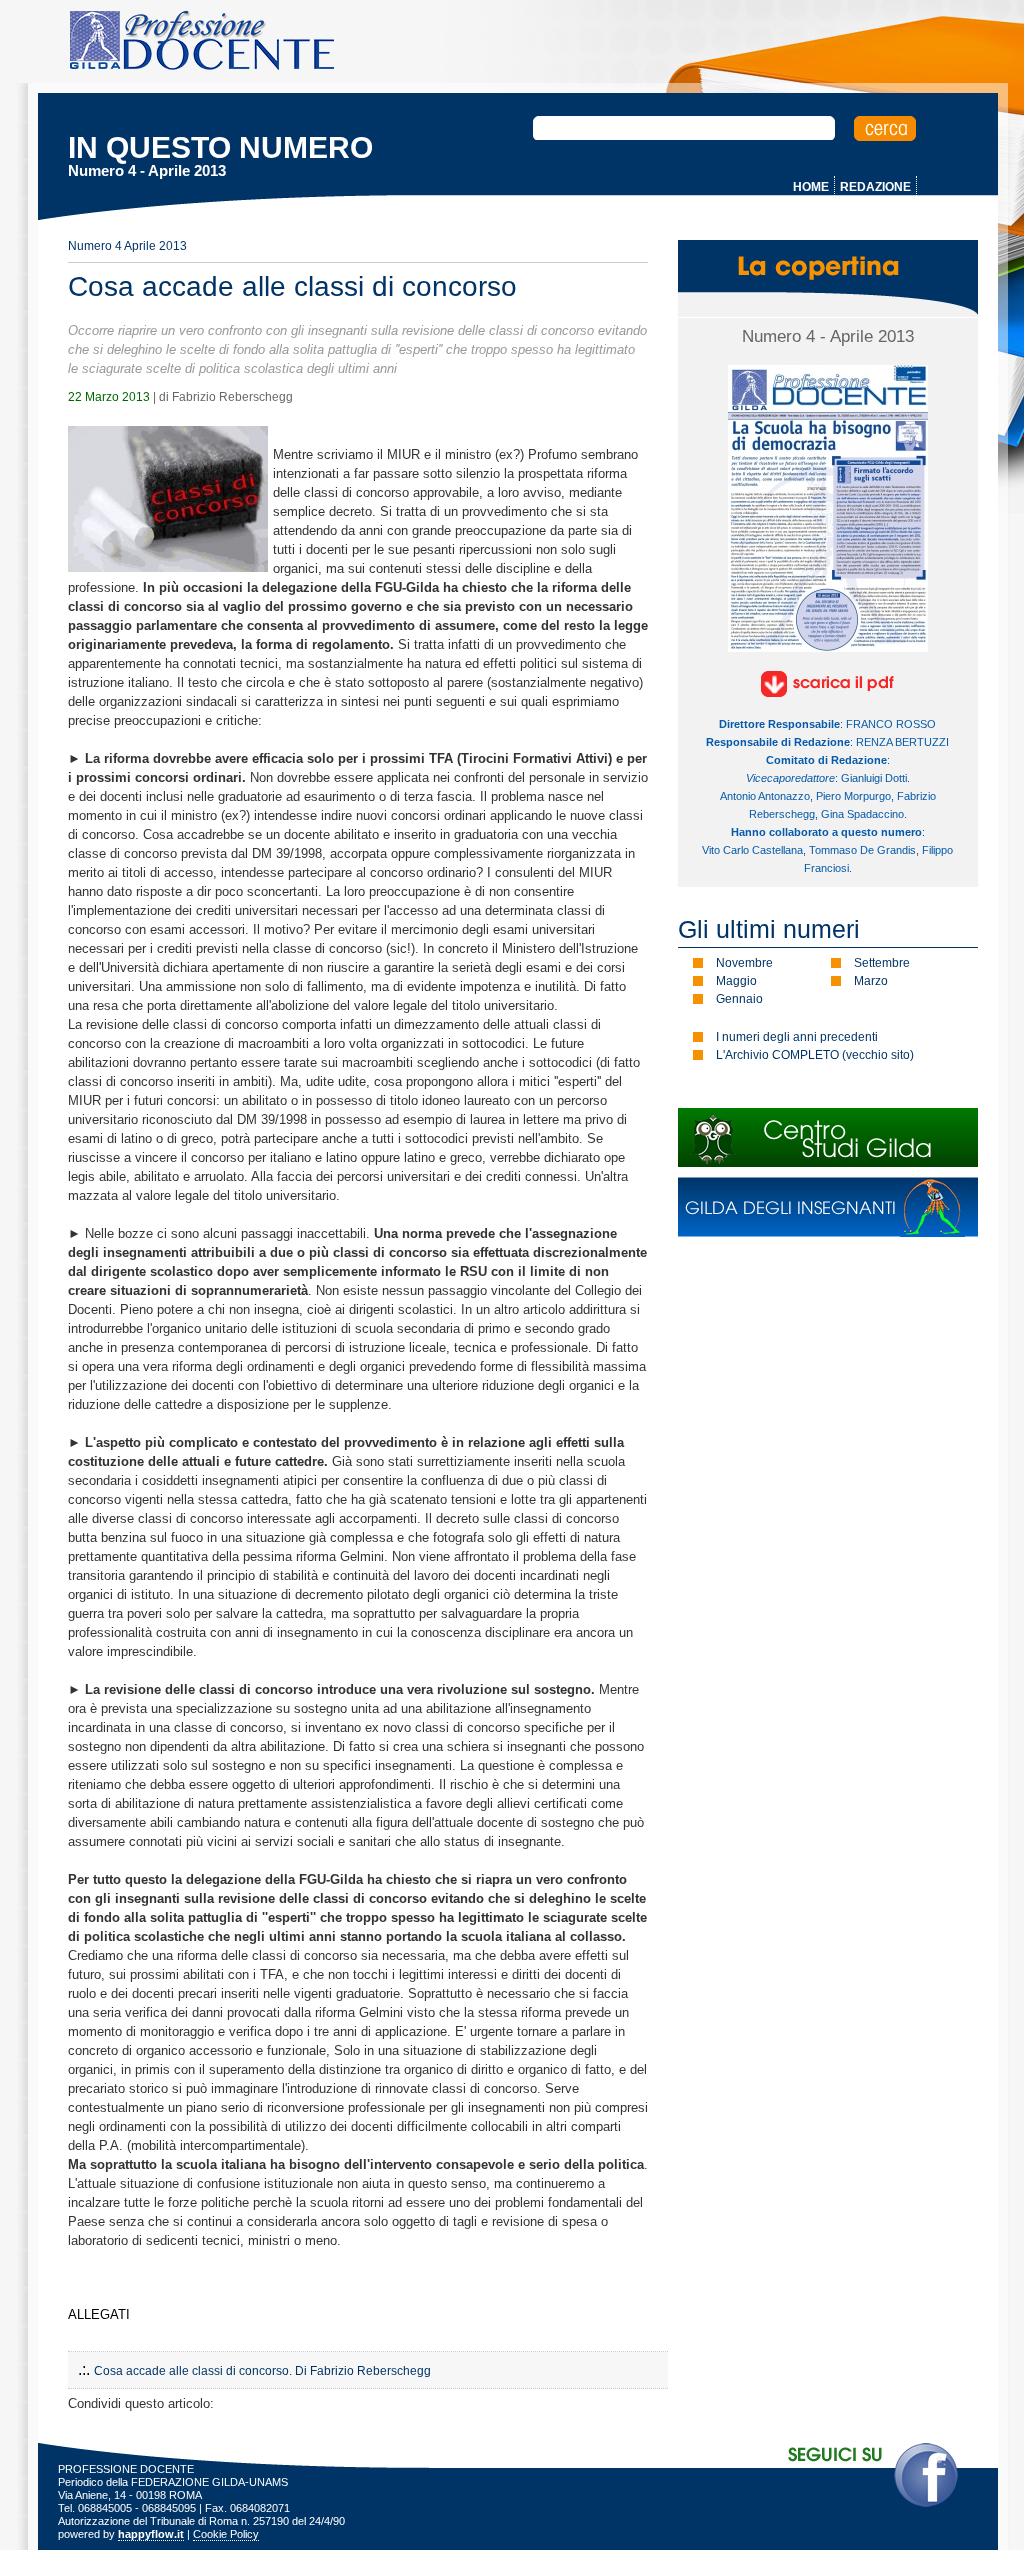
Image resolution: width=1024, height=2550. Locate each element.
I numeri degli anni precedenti (797, 1037)
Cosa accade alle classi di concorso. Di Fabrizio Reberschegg (262, 2371)
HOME (811, 187)
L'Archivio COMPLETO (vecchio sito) (815, 1055)
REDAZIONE (875, 187)
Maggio (736, 981)
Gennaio (739, 999)
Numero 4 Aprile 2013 (127, 246)
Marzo (871, 981)
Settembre (882, 963)
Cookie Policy (226, 2534)
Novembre (744, 963)
